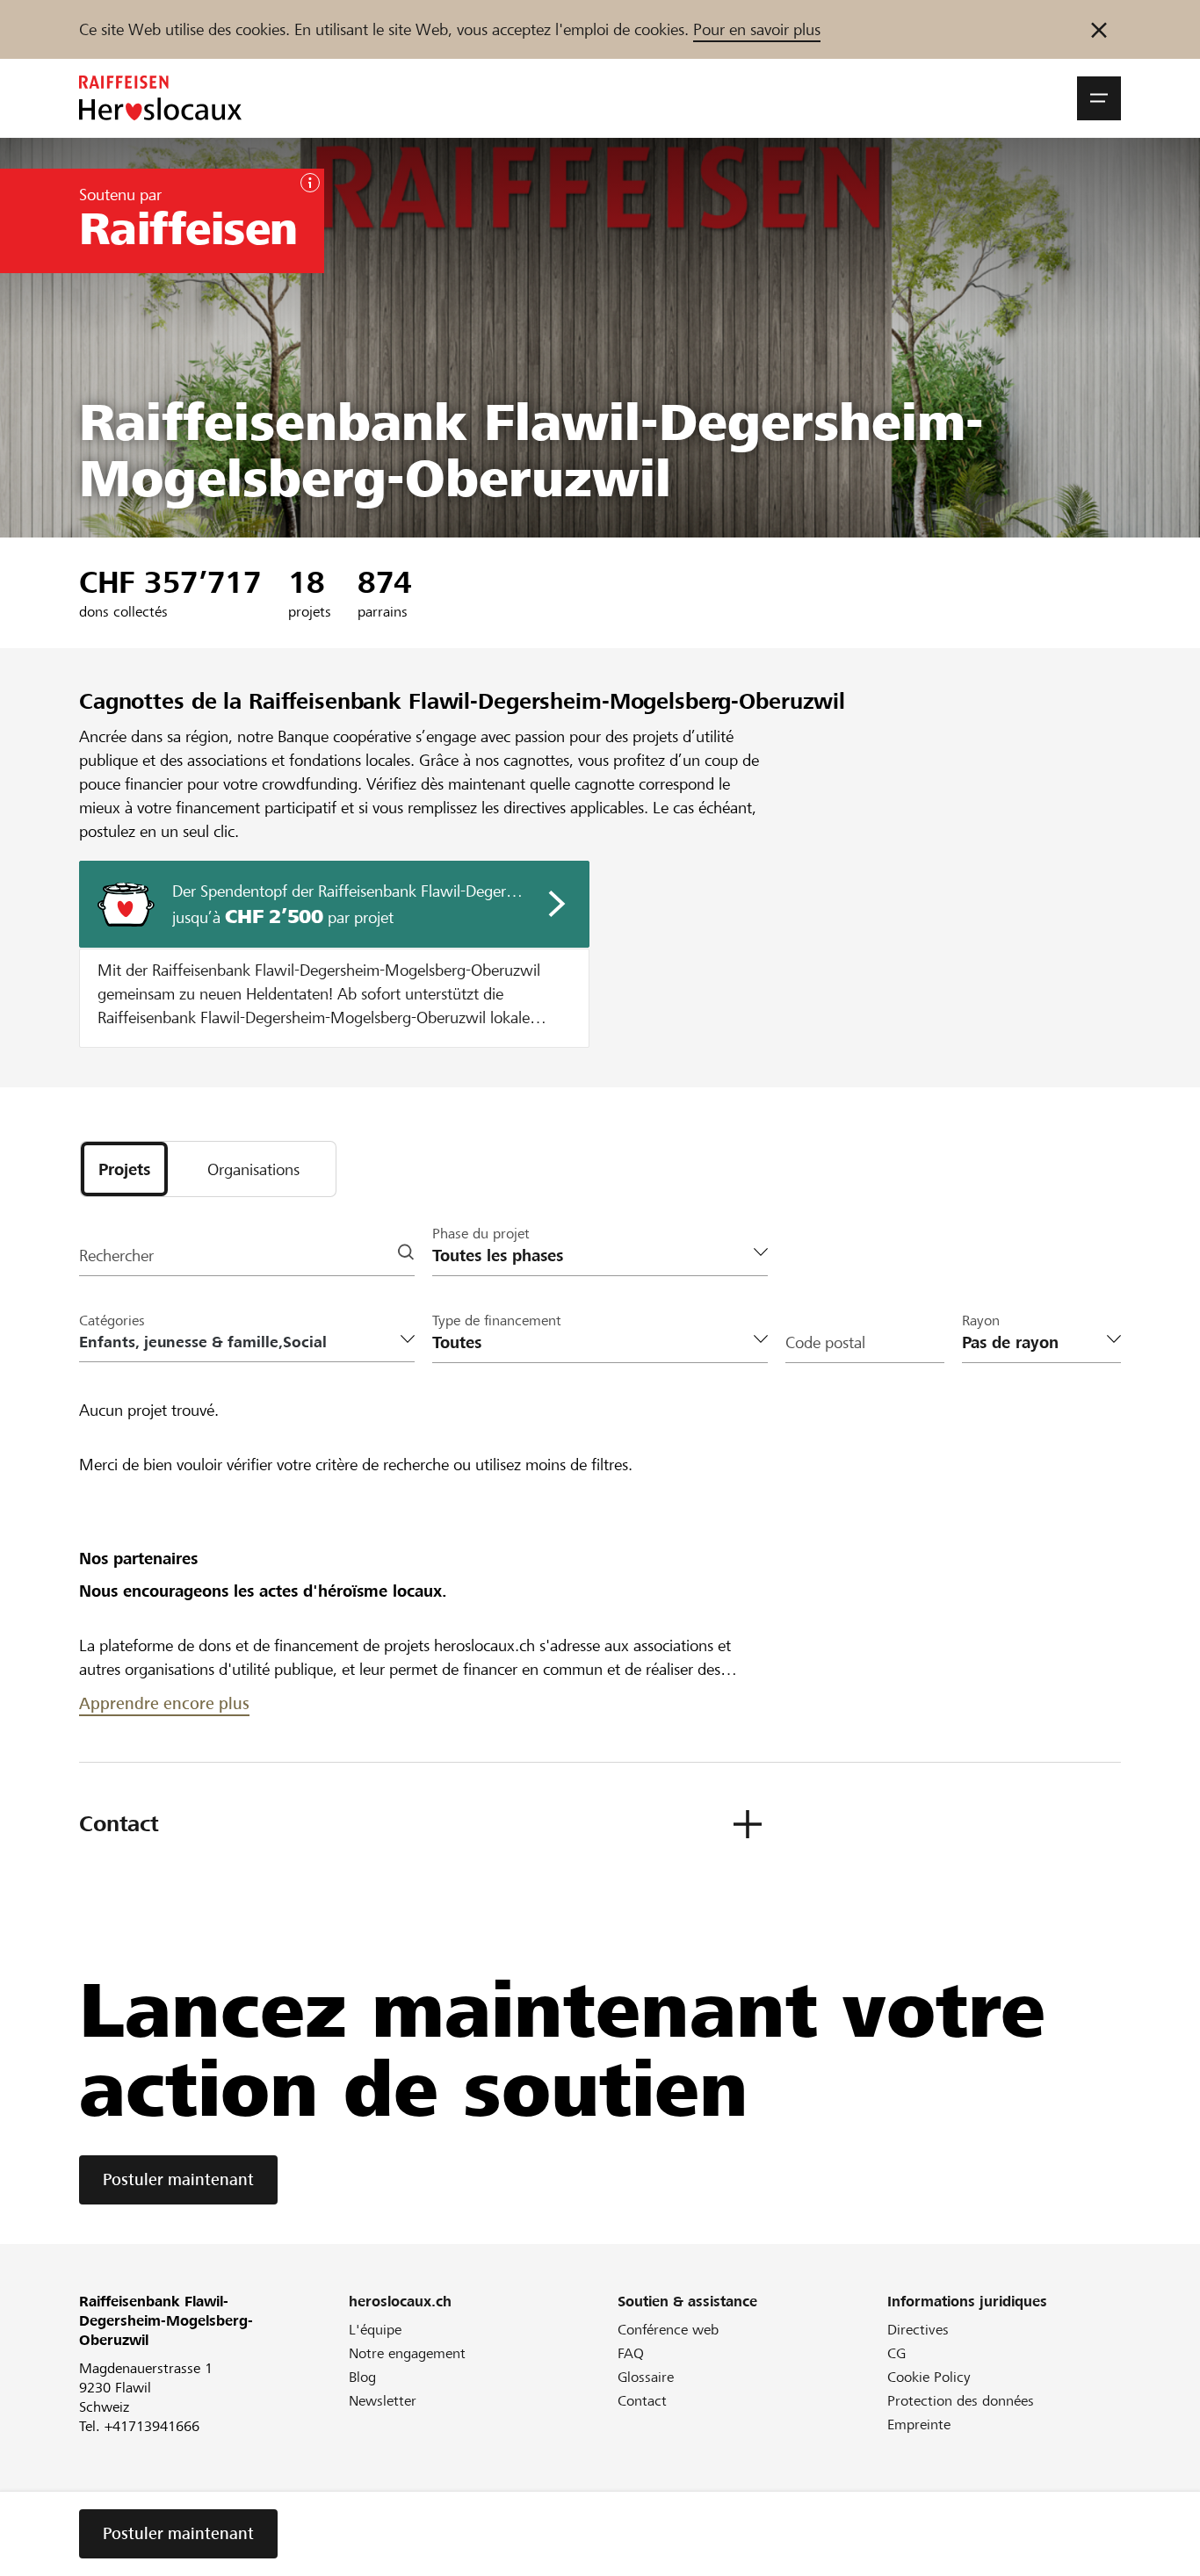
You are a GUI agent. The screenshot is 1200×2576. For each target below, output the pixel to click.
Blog (362, 2377)
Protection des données (961, 2401)
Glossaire (646, 2377)
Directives (918, 2330)
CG (896, 2353)
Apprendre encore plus (164, 1703)
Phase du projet (481, 1234)
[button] (1099, 98)
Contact (642, 2401)
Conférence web (668, 2330)
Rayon (981, 1320)
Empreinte (919, 2424)
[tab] (124, 1169)
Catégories (112, 1320)
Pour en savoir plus (757, 29)
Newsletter (383, 2401)
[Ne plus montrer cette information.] (1099, 29)
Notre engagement (407, 2353)
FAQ (631, 2353)
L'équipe (375, 2330)
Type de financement (497, 1320)
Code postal (825, 1342)
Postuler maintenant (178, 2179)
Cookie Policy (929, 2377)
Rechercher (116, 1256)
